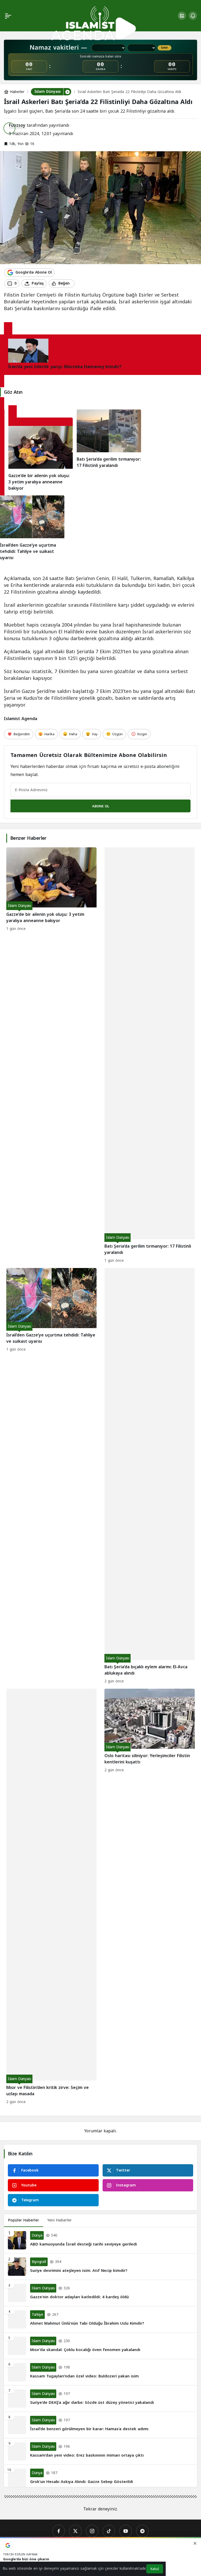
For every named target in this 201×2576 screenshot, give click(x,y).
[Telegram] (142, 2531)
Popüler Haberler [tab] (24, 2220)
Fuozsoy (17, 125)
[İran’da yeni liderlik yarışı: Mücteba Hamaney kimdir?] (8, 330)
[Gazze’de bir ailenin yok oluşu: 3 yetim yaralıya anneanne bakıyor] (41, 459)
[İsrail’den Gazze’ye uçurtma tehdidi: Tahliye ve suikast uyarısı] (32, 528)
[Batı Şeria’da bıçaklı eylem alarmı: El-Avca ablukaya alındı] (150, 1476)
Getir (164, 48)
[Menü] (8, 16)
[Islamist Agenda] (94, 23)
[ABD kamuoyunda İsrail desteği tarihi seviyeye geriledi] (100, 2240)
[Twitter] (75, 2531)
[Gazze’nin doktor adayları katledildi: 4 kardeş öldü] (100, 2293)
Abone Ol (101, 806)
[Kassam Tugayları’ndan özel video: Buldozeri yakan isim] (100, 2372)
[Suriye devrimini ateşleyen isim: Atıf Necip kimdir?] (100, 2267)
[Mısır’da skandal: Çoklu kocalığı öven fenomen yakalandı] (100, 2346)
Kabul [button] (155, 2569)
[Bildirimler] (193, 16)
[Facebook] (59, 2531)
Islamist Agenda (21, 719)
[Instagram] (92, 2531)
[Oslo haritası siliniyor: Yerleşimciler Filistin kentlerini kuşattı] (150, 1897)
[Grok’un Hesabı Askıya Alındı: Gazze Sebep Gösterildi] (100, 2476)
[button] (182, 16)
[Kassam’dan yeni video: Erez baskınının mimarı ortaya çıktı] (100, 2451)
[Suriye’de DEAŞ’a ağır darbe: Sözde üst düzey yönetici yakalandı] (100, 2399)
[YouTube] (126, 2531)
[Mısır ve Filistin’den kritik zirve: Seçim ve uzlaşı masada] (51, 1897)
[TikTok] (109, 2531)
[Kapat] (195, 2543)
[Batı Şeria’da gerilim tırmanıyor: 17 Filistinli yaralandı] (109, 450)
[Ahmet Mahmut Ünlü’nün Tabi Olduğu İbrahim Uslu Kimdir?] (100, 2319)
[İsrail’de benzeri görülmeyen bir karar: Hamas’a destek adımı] (100, 2425)
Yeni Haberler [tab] (60, 2220)
